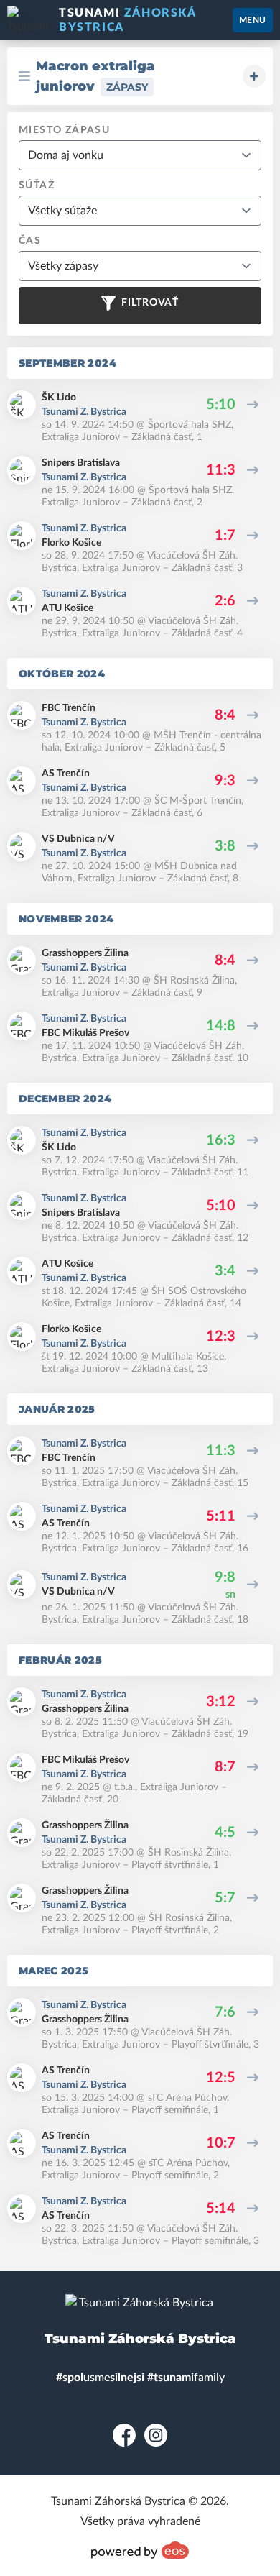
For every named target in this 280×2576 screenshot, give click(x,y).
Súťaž (37, 185)
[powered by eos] (140, 2550)
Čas (30, 241)
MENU (253, 20)
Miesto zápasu (64, 130)
